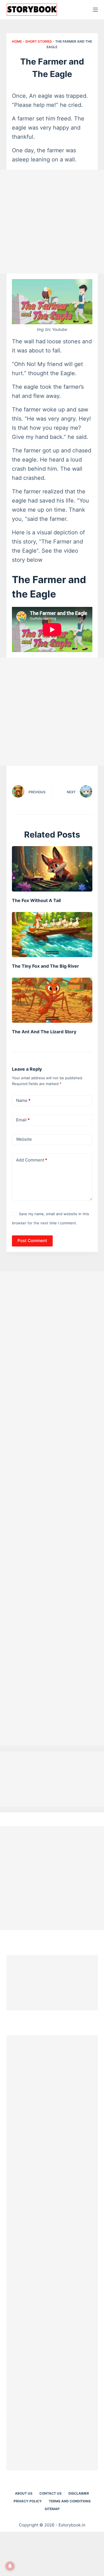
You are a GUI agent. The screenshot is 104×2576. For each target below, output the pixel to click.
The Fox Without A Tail (36, 900)
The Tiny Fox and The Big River (45, 966)
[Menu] (95, 10)
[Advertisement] (52, 222)
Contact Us (50, 2493)
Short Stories (39, 41)
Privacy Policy (28, 2501)
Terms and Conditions (70, 2501)
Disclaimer (79, 2493)
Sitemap (52, 2509)
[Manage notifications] (10, 2566)
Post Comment (32, 1241)
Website (24, 1139)
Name (23, 1100)
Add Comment (32, 1160)
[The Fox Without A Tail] (52, 869)
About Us (24, 2493)
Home (17, 41)
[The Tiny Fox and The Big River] (52, 935)
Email (23, 1120)
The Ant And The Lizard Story (44, 1032)
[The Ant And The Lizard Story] (52, 1000)
